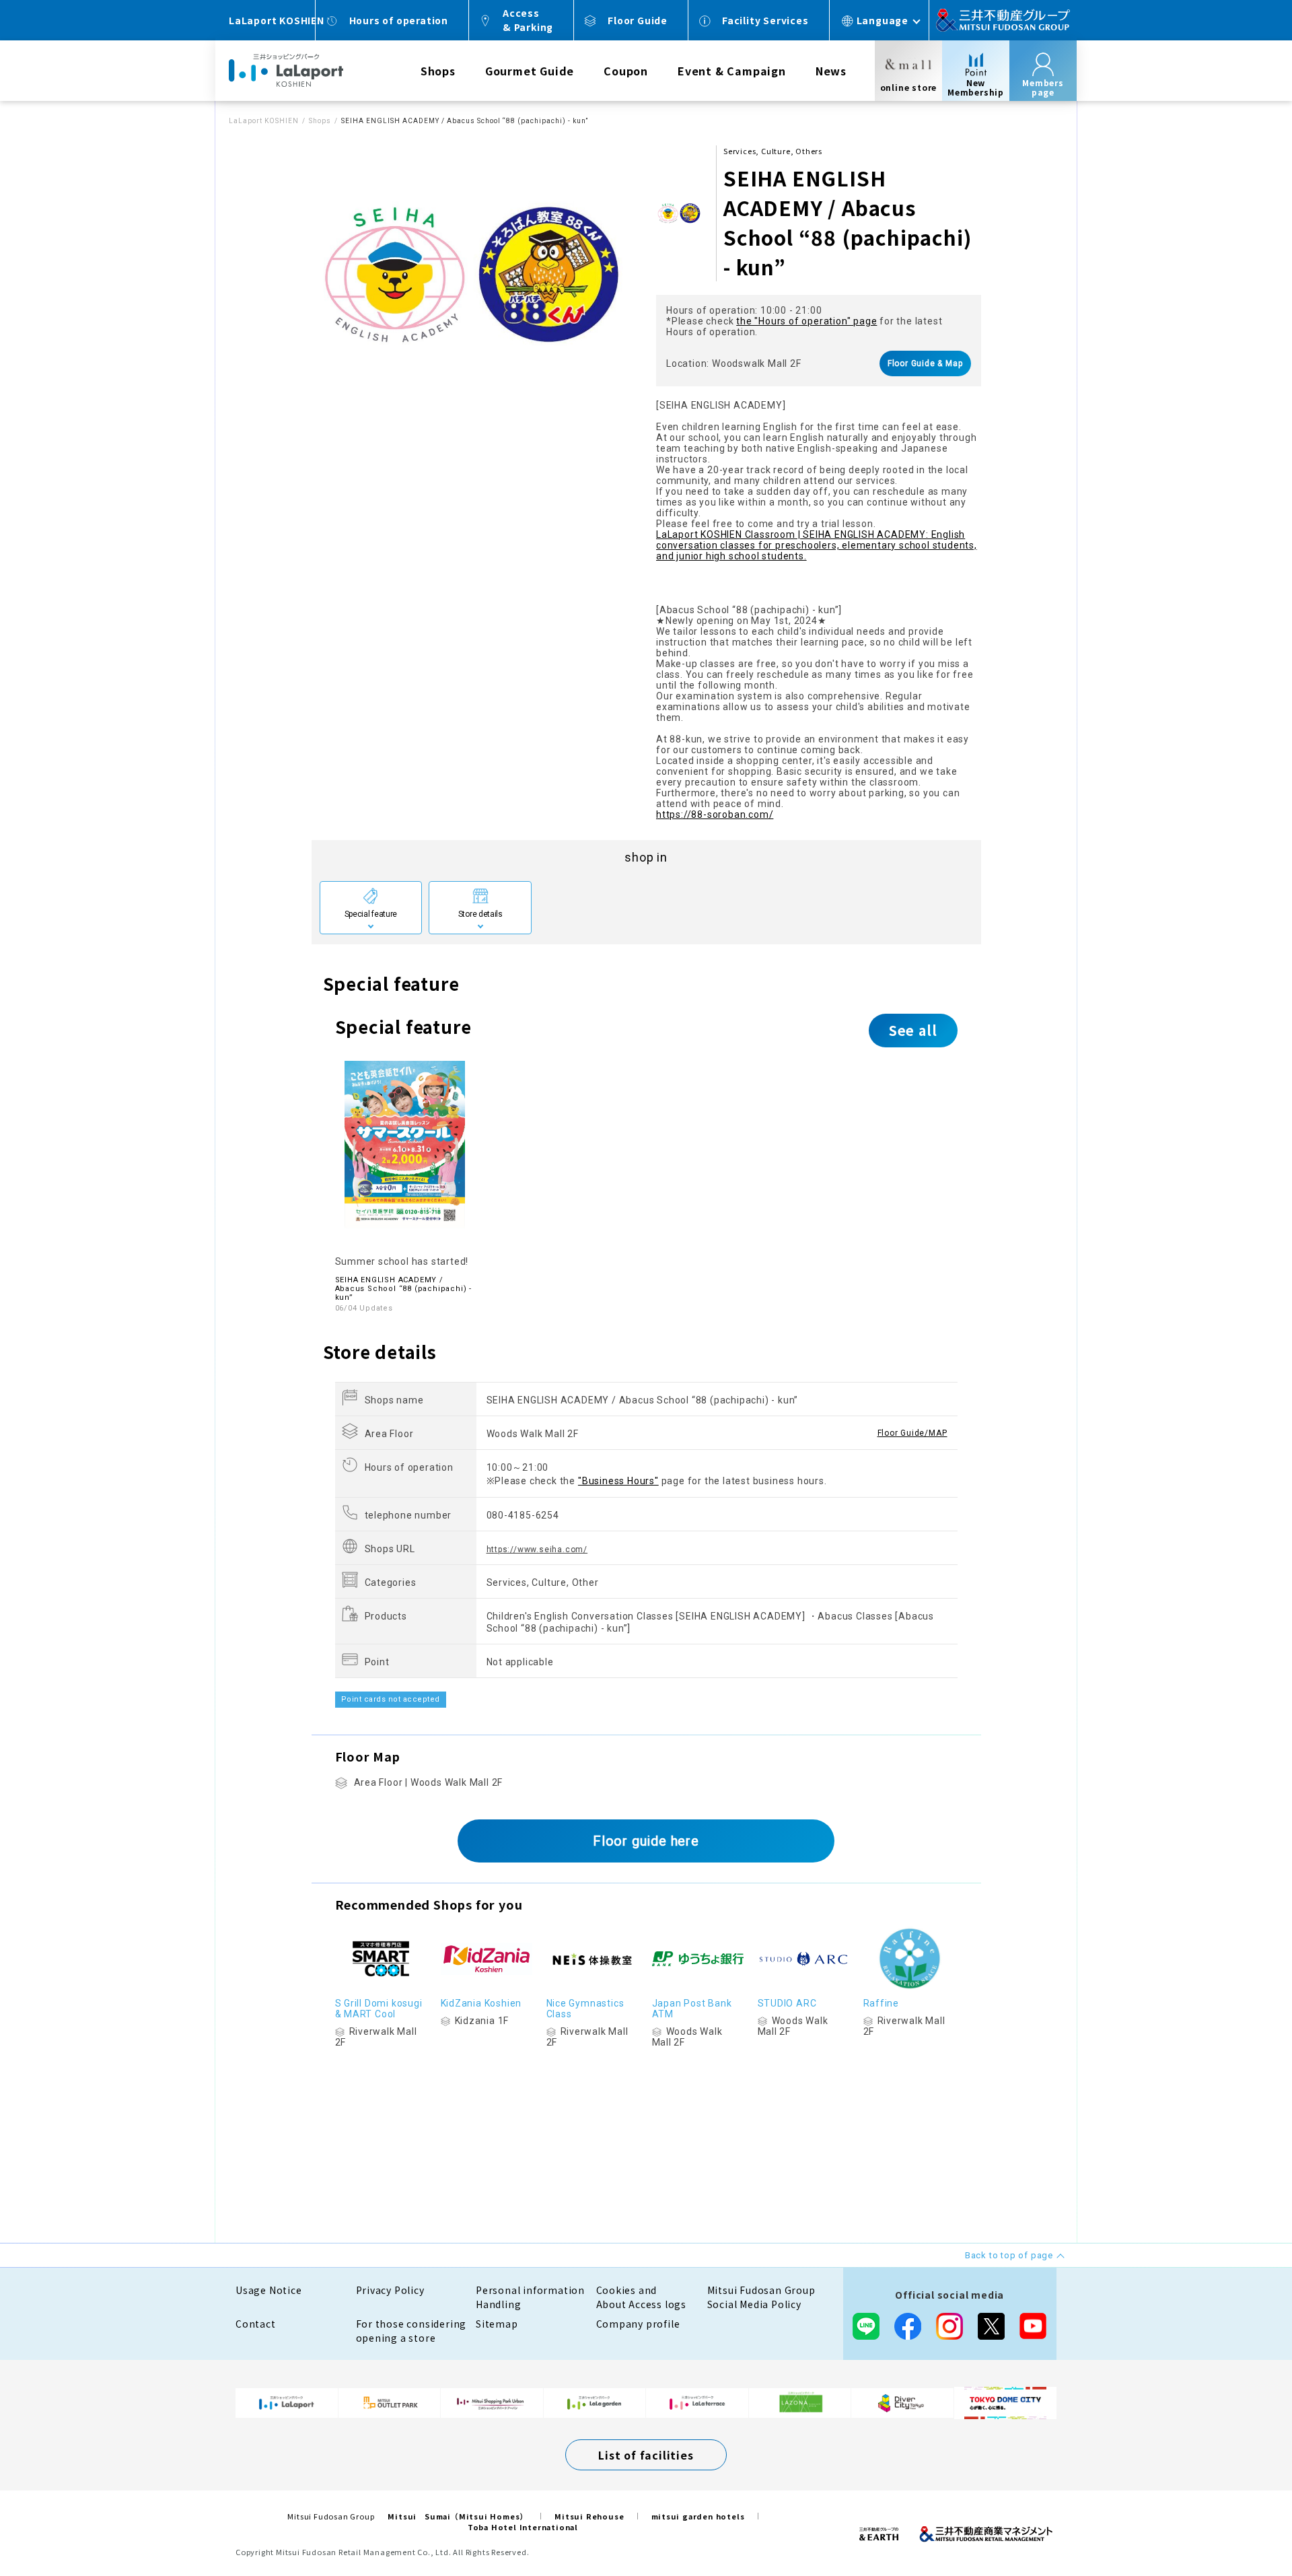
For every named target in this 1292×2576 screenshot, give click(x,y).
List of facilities (646, 2455)
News (831, 71)
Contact (256, 2324)
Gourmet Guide (530, 71)
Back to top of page (1240, 2523)
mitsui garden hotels (698, 2516)
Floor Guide (638, 20)
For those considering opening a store (411, 2331)
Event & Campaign (732, 71)
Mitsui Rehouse (589, 2516)
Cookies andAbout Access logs (642, 2297)
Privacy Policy (390, 2290)
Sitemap (497, 2324)
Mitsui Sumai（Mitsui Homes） (458, 2516)
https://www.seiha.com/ (537, 1550)
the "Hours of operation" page (806, 321)
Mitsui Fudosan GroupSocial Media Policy (761, 2297)
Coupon (626, 71)
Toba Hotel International (523, 2527)
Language (883, 20)
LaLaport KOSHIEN (264, 121)
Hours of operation (399, 20)
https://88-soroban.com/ (715, 814)
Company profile (638, 2324)
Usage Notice (269, 2290)
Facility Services (765, 20)
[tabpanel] (474, 275)
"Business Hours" (618, 1481)
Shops (438, 71)
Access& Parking (528, 20)
